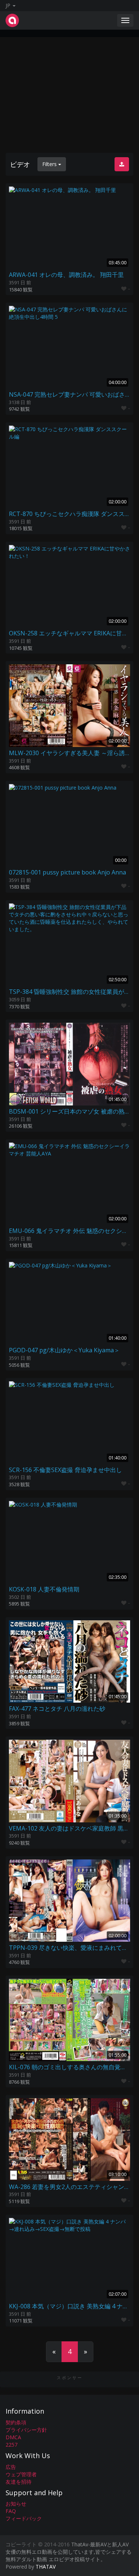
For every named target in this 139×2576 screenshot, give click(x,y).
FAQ (11, 2511)
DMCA (13, 2437)
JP (9, 5)
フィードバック (24, 2518)
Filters (50, 164)
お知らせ (16, 2504)
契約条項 (16, 2422)
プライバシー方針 (26, 2430)
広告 (11, 2467)
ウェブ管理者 (21, 2474)
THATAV (46, 2567)
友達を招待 (19, 2482)
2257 (11, 2445)
